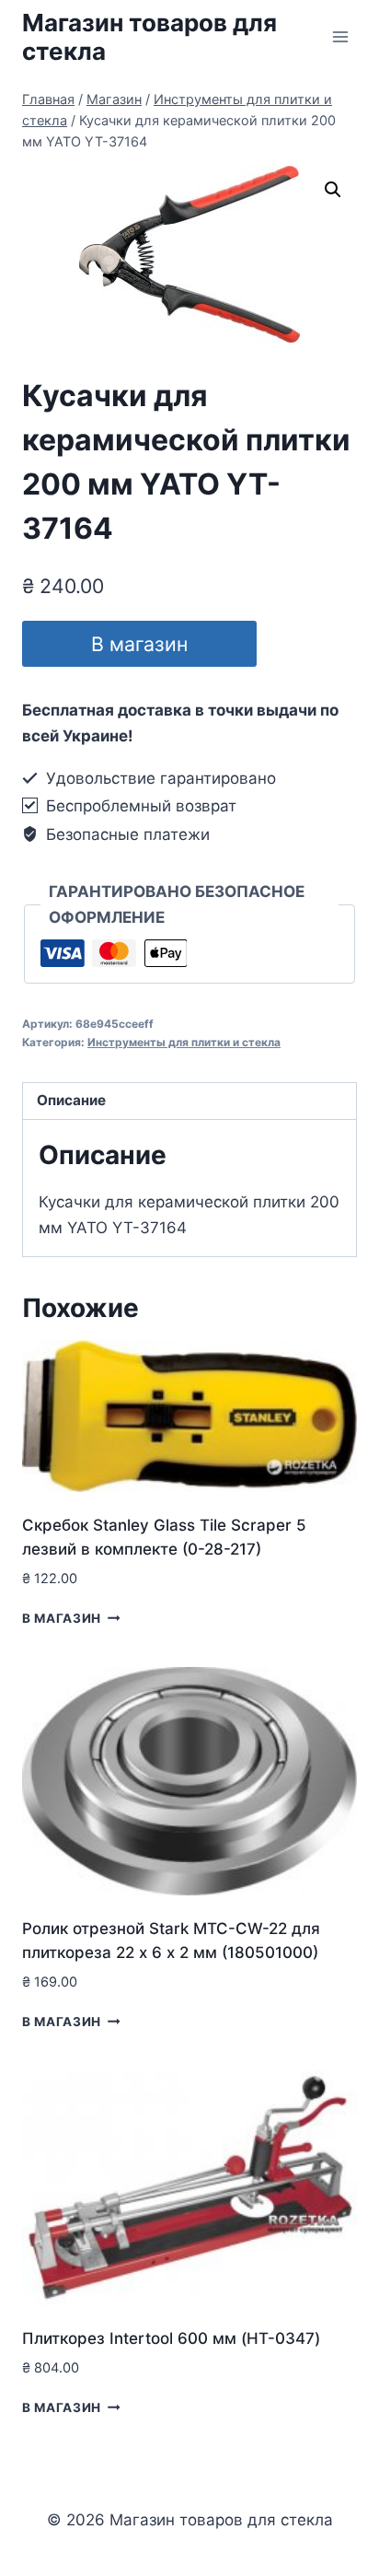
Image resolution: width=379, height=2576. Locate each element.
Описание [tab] (71, 1100)
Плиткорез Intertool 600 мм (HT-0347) (171, 2338)
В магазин (139, 644)
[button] (333, 190)
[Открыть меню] (340, 36)
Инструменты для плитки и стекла (184, 1042)
